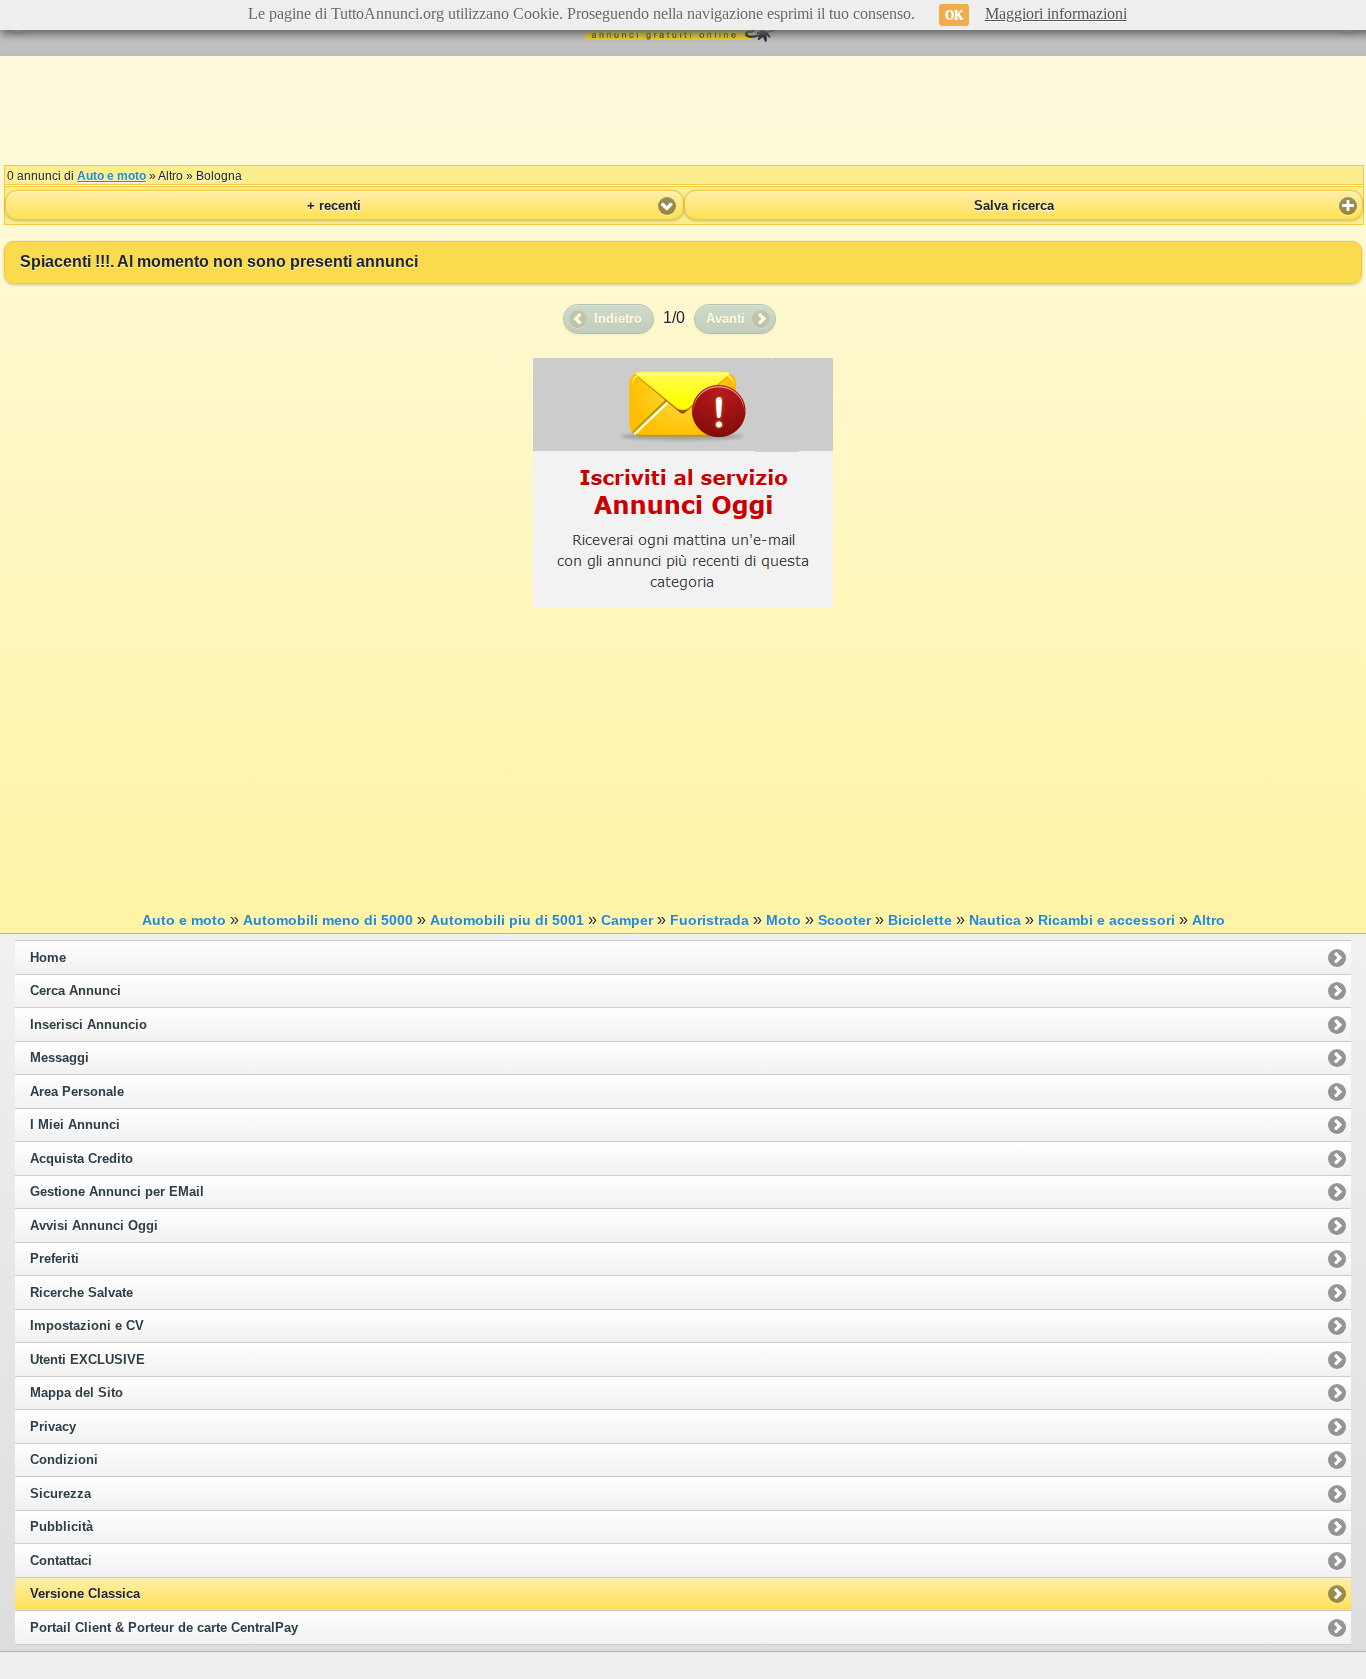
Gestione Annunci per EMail (117, 1192)
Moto (783, 920)
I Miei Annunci (75, 1125)
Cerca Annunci (75, 991)
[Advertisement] (683, 110)
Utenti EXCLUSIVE (87, 1360)
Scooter (844, 920)
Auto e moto (111, 176)
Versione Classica (85, 1594)
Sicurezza (60, 1494)
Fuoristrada (709, 920)
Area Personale (77, 1092)
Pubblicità (61, 1527)
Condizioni (64, 1460)
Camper (627, 920)
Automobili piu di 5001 (507, 920)
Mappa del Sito (76, 1393)
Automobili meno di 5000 (328, 920)
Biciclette (920, 920)
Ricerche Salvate (81, 1293)
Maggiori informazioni (1056, 13)
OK (954, 15)
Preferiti (54, 1259)
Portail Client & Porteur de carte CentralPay (164, 1628)
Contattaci (61, 1561)
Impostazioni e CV (87, 1326)
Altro (1208, 920)
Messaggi (59, 1058)
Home (48, 958)
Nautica (995, 920)
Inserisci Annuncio (88, 1025)
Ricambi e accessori (1106, 920)
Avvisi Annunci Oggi (94, 1226)
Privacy (53, 1427)
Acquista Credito (81, 1159)
